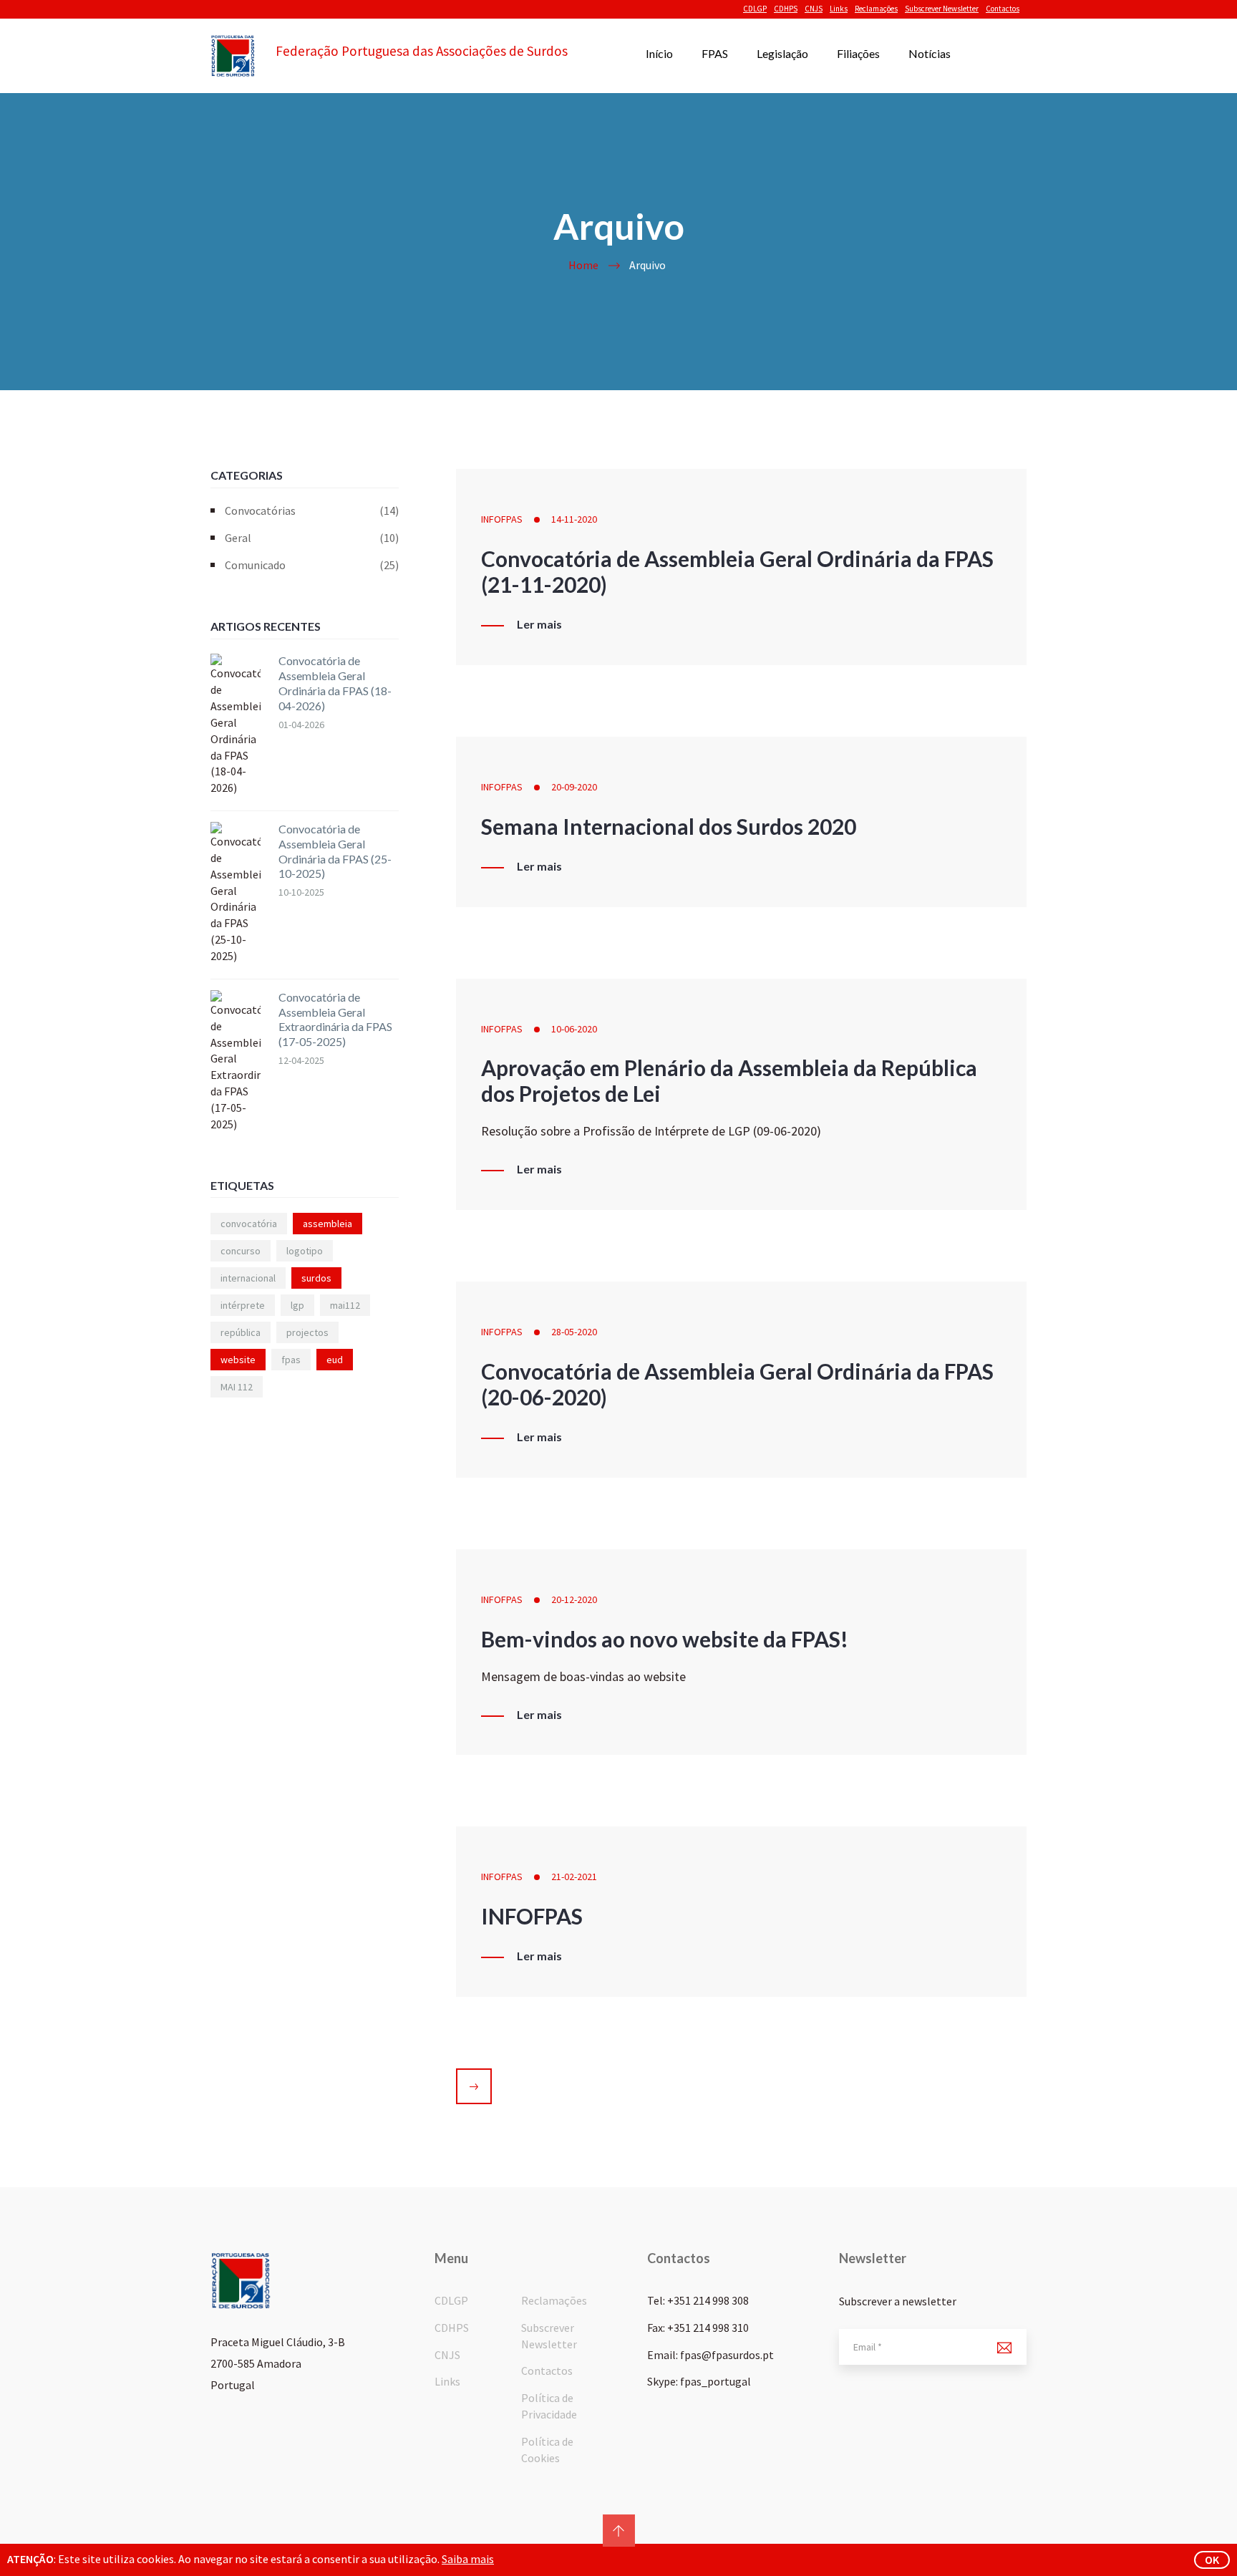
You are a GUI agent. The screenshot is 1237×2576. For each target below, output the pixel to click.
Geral (312, 538)
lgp (297, 1305)
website (238, 1360)
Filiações (858, 53)
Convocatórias (312, 510)
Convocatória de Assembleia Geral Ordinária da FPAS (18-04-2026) (335, 683)
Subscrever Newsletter (942, 9)
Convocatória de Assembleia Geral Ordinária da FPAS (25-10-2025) (335, 851)
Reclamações (876, 9)
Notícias (930, 53)
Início (659, 53)
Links (839, 9)
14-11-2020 (574, 519)
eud (335, 1360)
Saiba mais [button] (468, 2559)
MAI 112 (237, 1387)
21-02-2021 (574, 1877)
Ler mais (539, 624)
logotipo (305, 1251)
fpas (291, 1360)
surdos (316, 1278)
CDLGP (755, 9)
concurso (241, 1251)
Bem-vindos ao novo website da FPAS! (665, 1639)
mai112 (345, 1305)
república (241, 1332)
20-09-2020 (574, 787)
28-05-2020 (574, 1332)
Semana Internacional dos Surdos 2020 (669, 826)
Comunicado (312, 565)
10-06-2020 (574, 1029)
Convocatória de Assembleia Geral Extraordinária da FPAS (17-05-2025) (335, 1019)
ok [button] (1212, 2560)
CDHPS (786, 9)
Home (583, 265)
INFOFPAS (502, 519)
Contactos (1003, 9)
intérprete (243, 1305)
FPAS (715, 53)
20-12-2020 (574, 1599)
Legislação (782, 53)
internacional (248, 1278)
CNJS (814, 9)
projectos (307, 1332)
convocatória (249, 1224)
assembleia (328, 1224)
